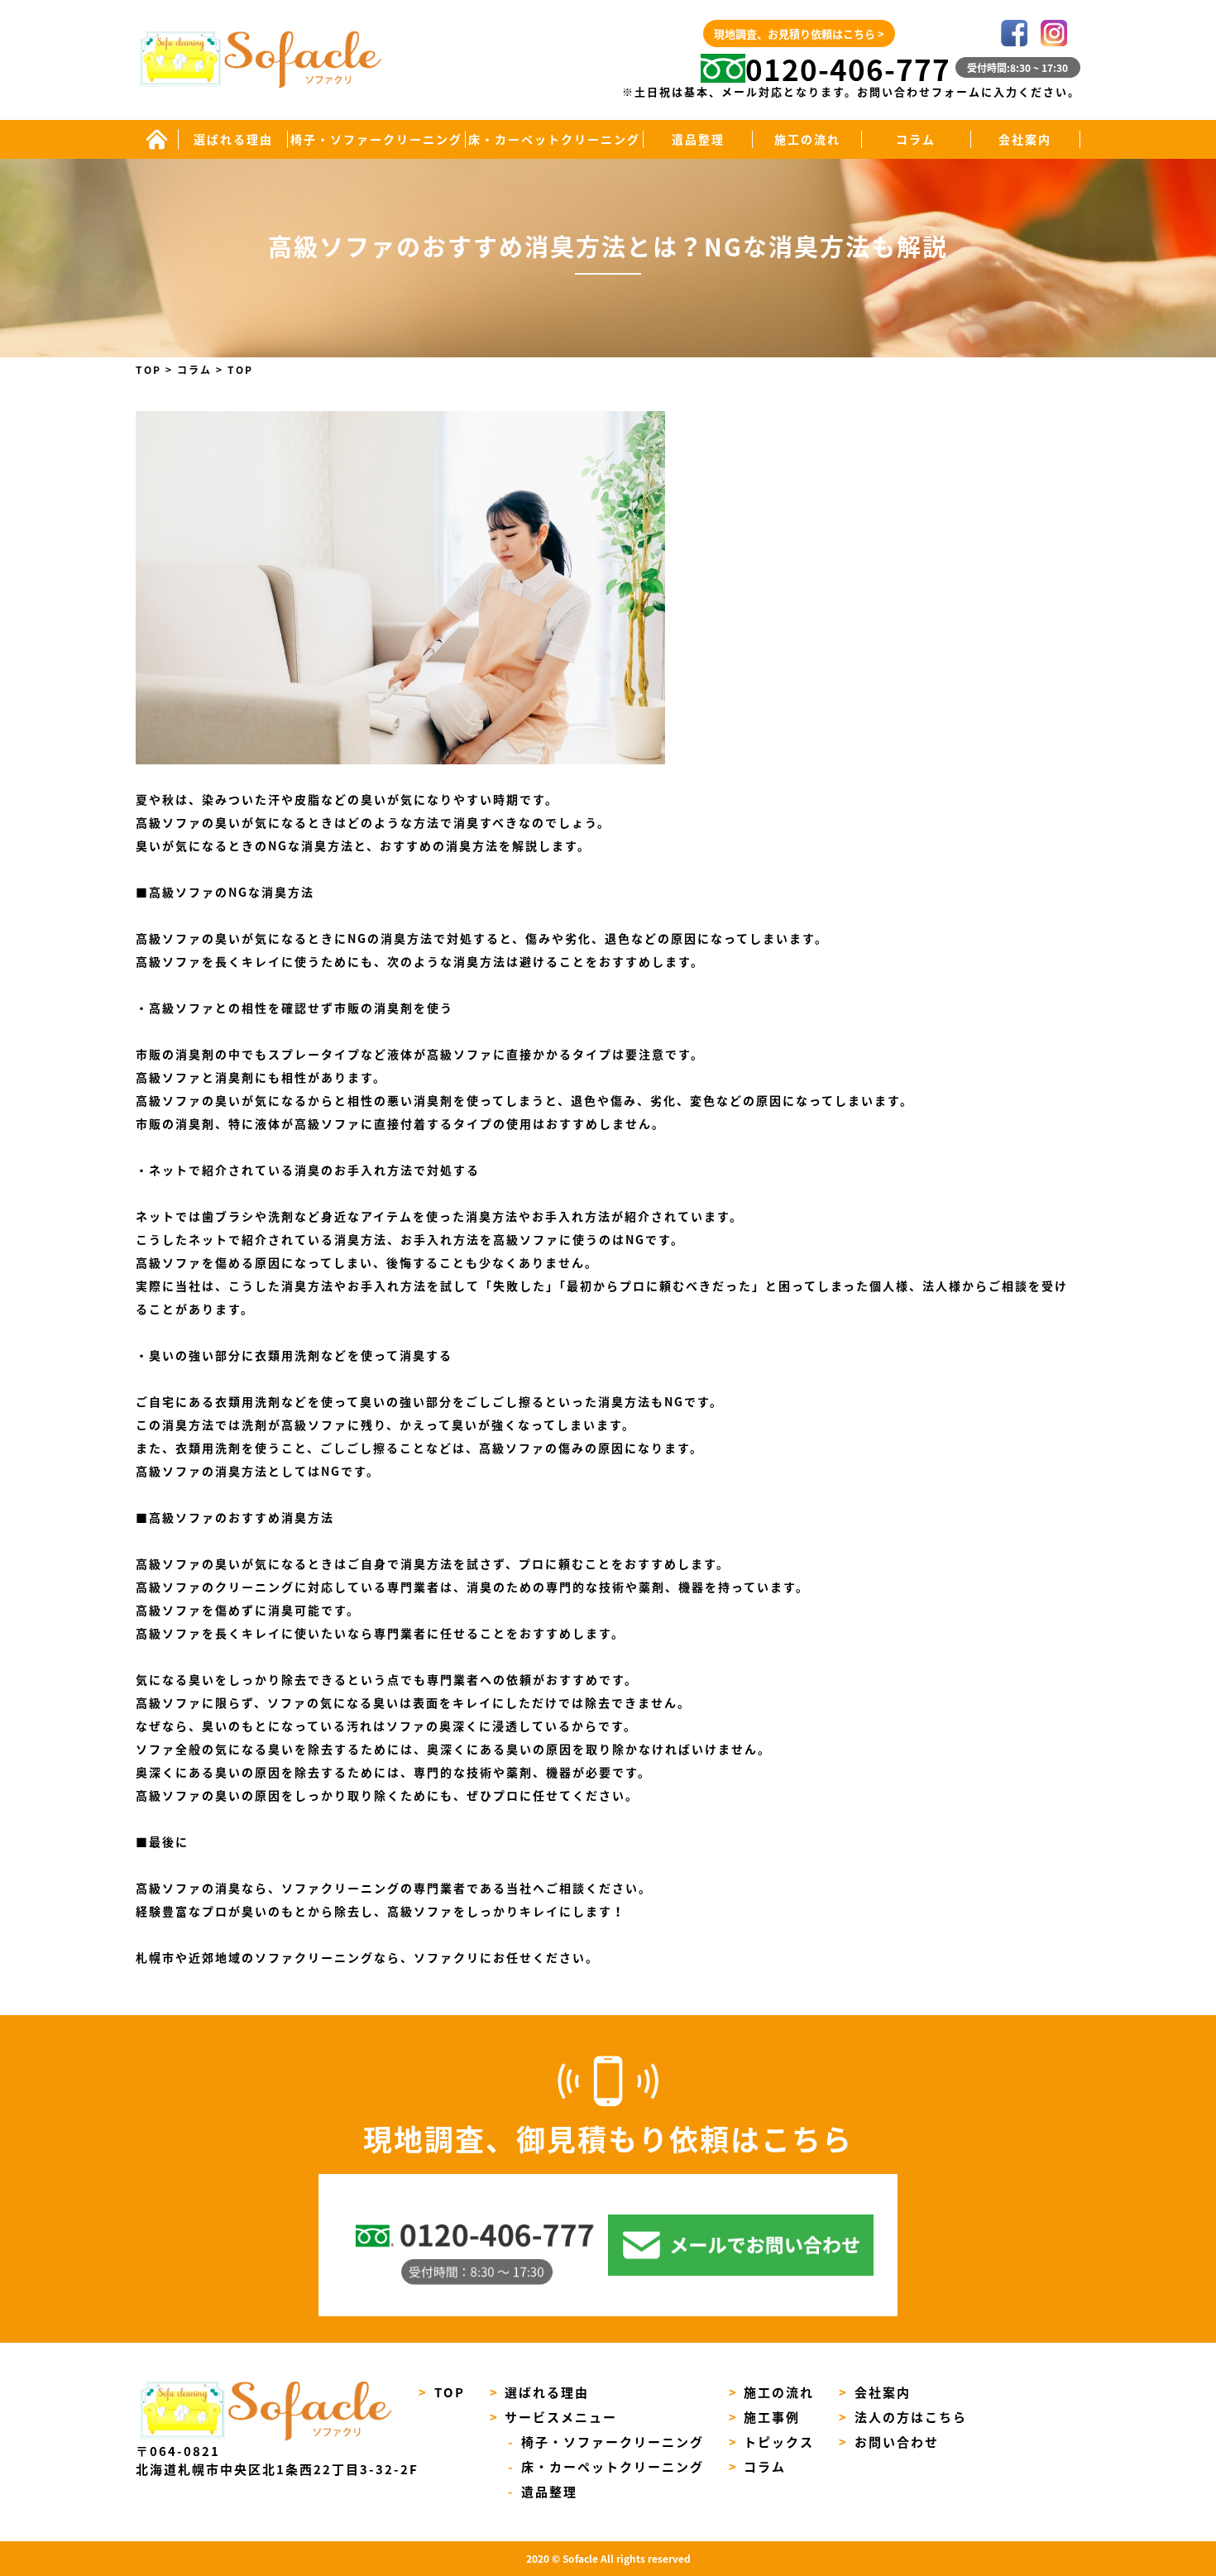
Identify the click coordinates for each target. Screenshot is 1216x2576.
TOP (442, 2392)
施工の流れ (807, 139)
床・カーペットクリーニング (554, 139)
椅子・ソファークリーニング (376, 139)
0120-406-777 (848, 69)
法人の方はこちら (903, 2417)
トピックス (772, 2442)
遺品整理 (698, 139)
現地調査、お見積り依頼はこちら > (799, 34)
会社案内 (1025, 139)
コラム (916, 139)
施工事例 (765, 2417)
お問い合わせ (889, 2442)
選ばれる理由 (233, 139)
